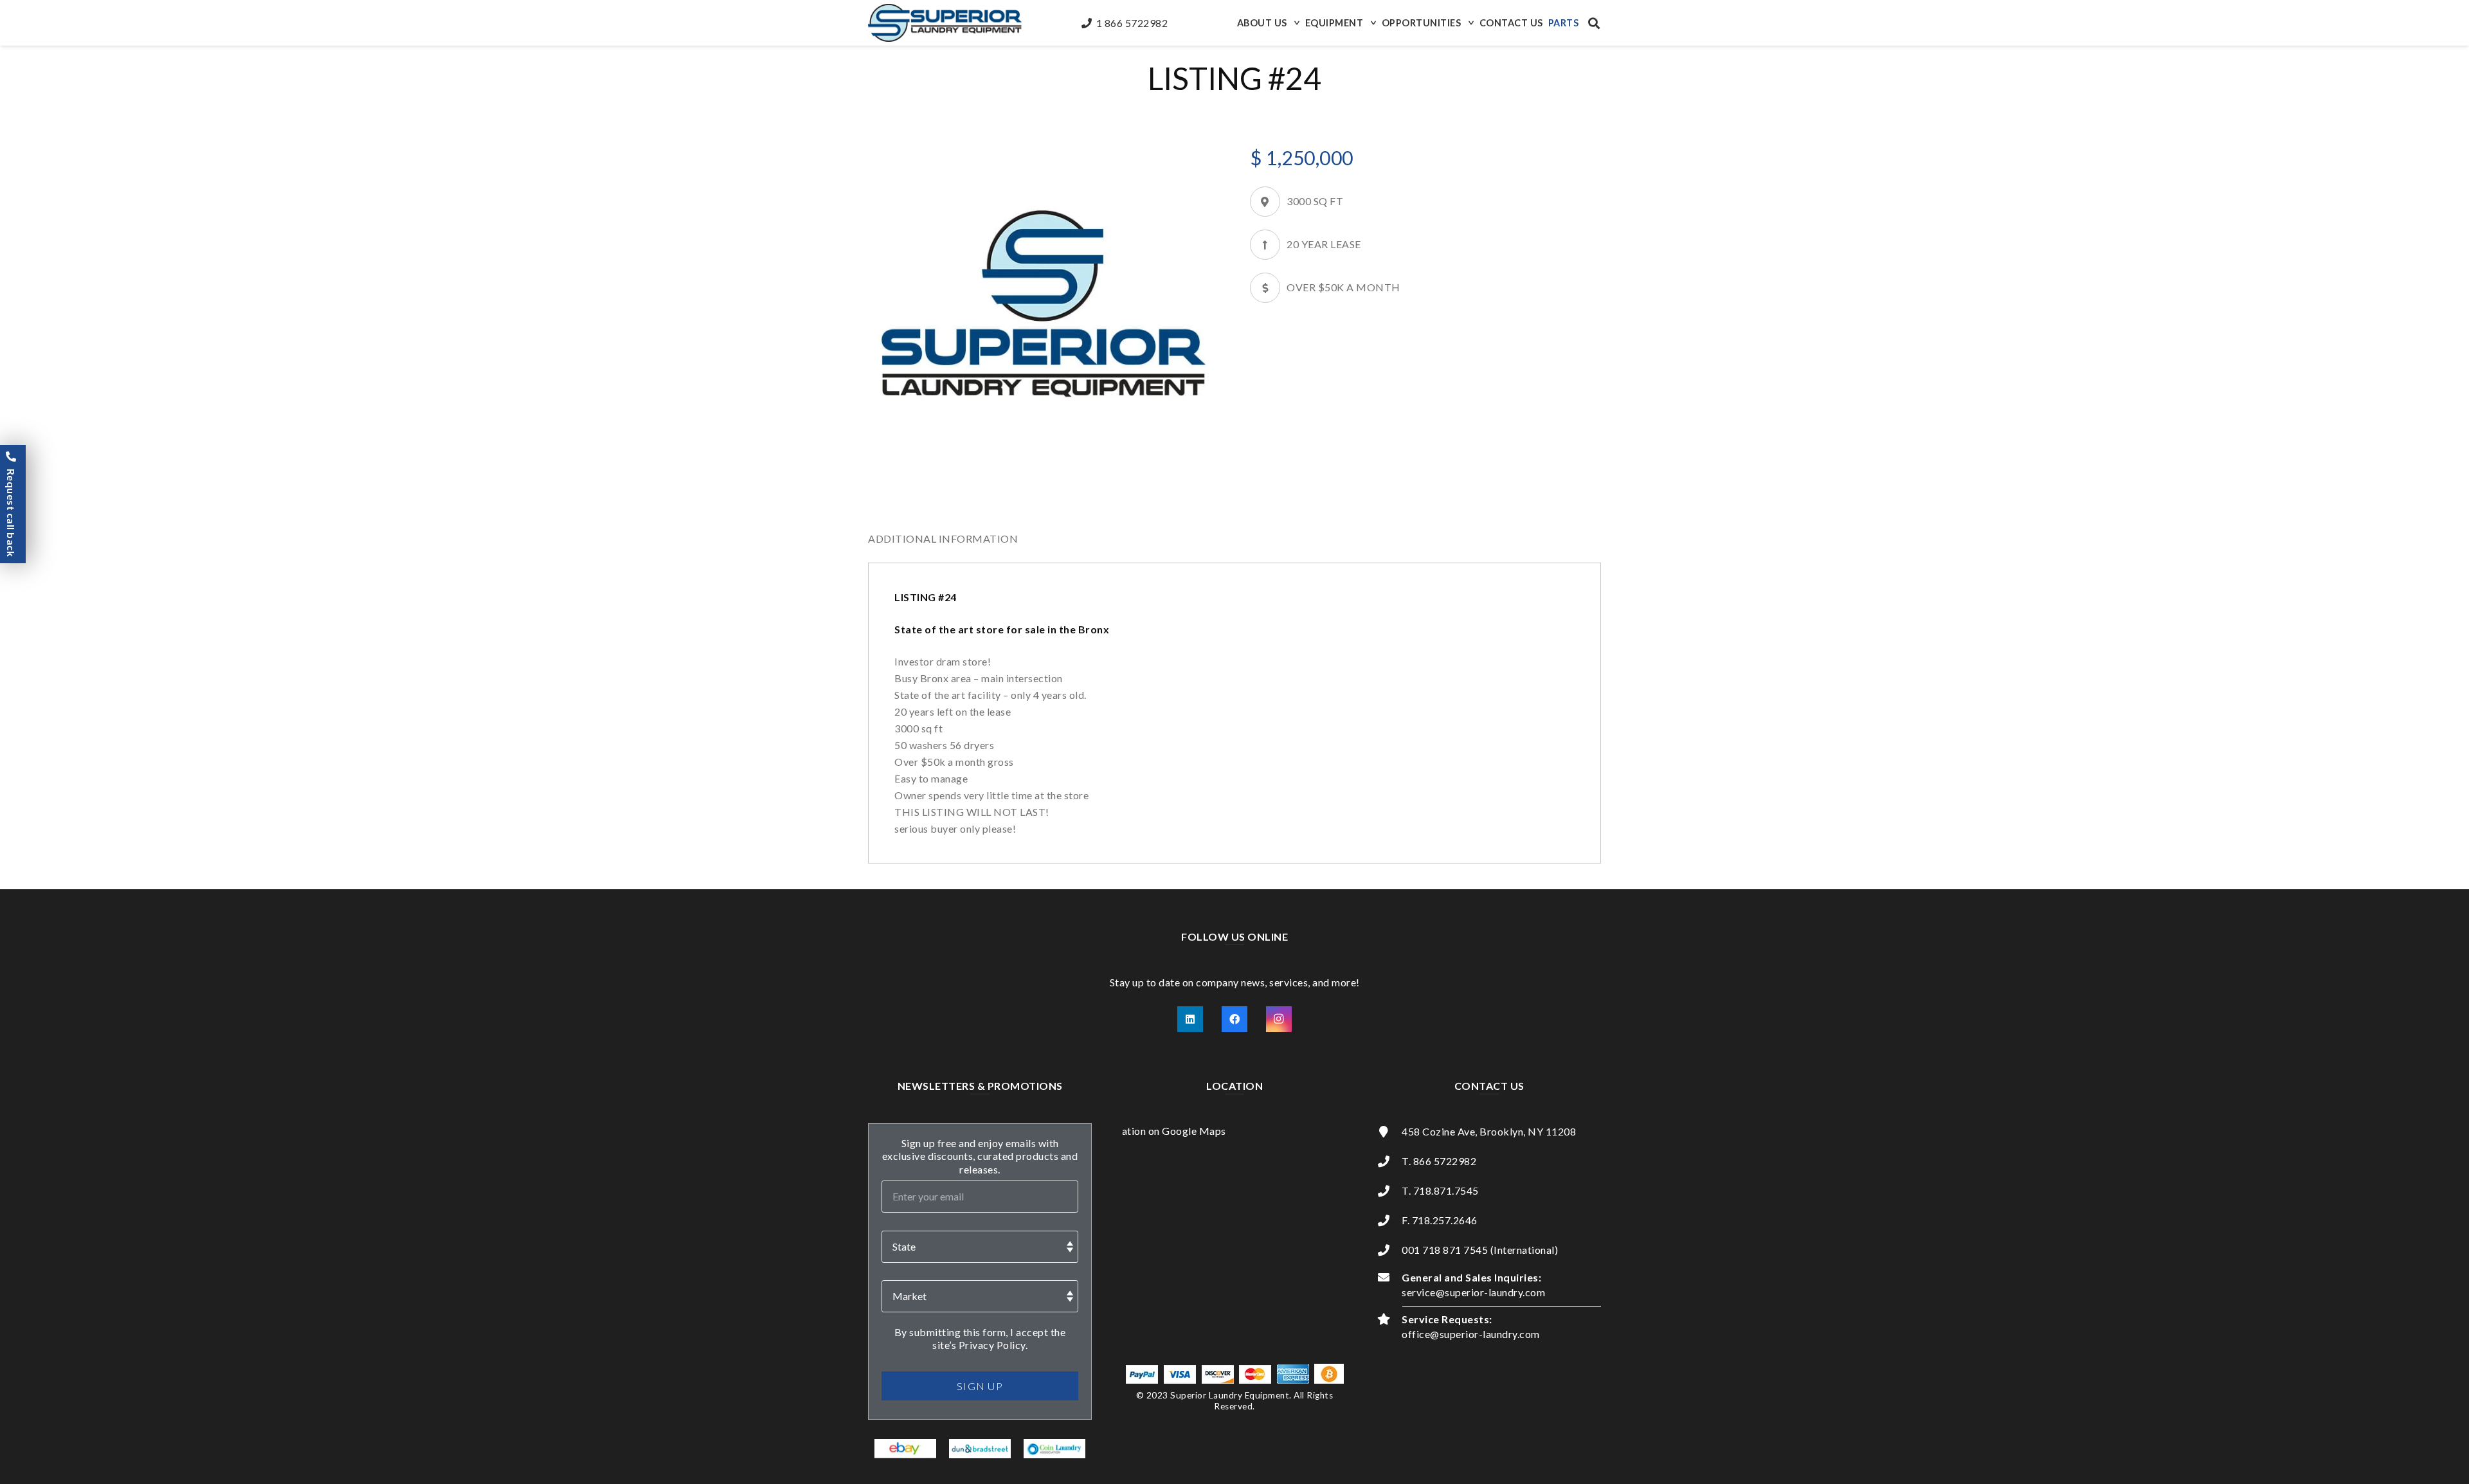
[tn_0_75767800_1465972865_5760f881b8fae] (906, 1449)
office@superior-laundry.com (1471, 1334)
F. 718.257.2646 (1440, 1220)
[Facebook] (1234, 1019)
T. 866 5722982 (1439, 1161)
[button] (1296, 23)
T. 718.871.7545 (1440, 1190)
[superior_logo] (945, 23)
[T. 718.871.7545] (1389, 1191)
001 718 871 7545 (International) (1480, 1250)
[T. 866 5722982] (1389, 1161)
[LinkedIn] (1190, 1019)
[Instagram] (1279, 1019)
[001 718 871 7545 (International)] (1389, 1250)
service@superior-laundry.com (1473, 1292)
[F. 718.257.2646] (1389, 1220)
